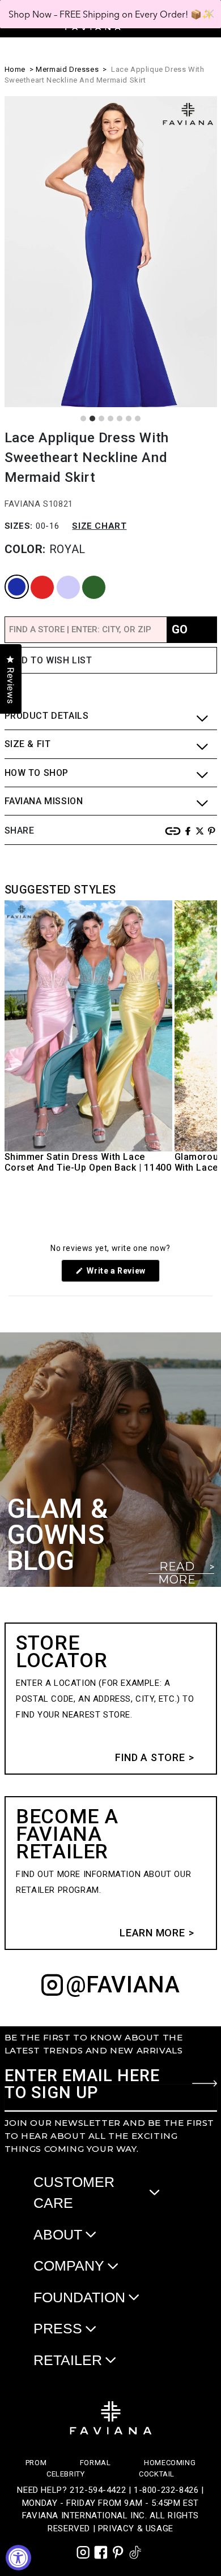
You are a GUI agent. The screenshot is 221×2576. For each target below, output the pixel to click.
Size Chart (99, 526)
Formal (95, 2463)
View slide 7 (138, 418)
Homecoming (170, 2463)
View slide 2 (92, 418)
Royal (8, 576)
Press (58, 2328)
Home (15, 69)
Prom (36, 2463)
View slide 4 (110, 418)
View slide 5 (120, 418)
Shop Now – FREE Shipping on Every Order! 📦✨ (111, 14)
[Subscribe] (205, 2083)
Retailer (68, 2360)
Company (69, 2266)
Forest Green (87, 576)
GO (180, 629)
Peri (58, 576)
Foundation (79, 2297)
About (58, 2234)
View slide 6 (129, 418)
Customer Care (74, 2193)
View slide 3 (101, 418)
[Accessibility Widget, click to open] (18, 2558)
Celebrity (65, 2474)
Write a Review (122, 1274)
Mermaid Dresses (67, 69)
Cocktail (157, 2474)
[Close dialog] (210, 14)
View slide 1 (83, 418)
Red (32, 576)
